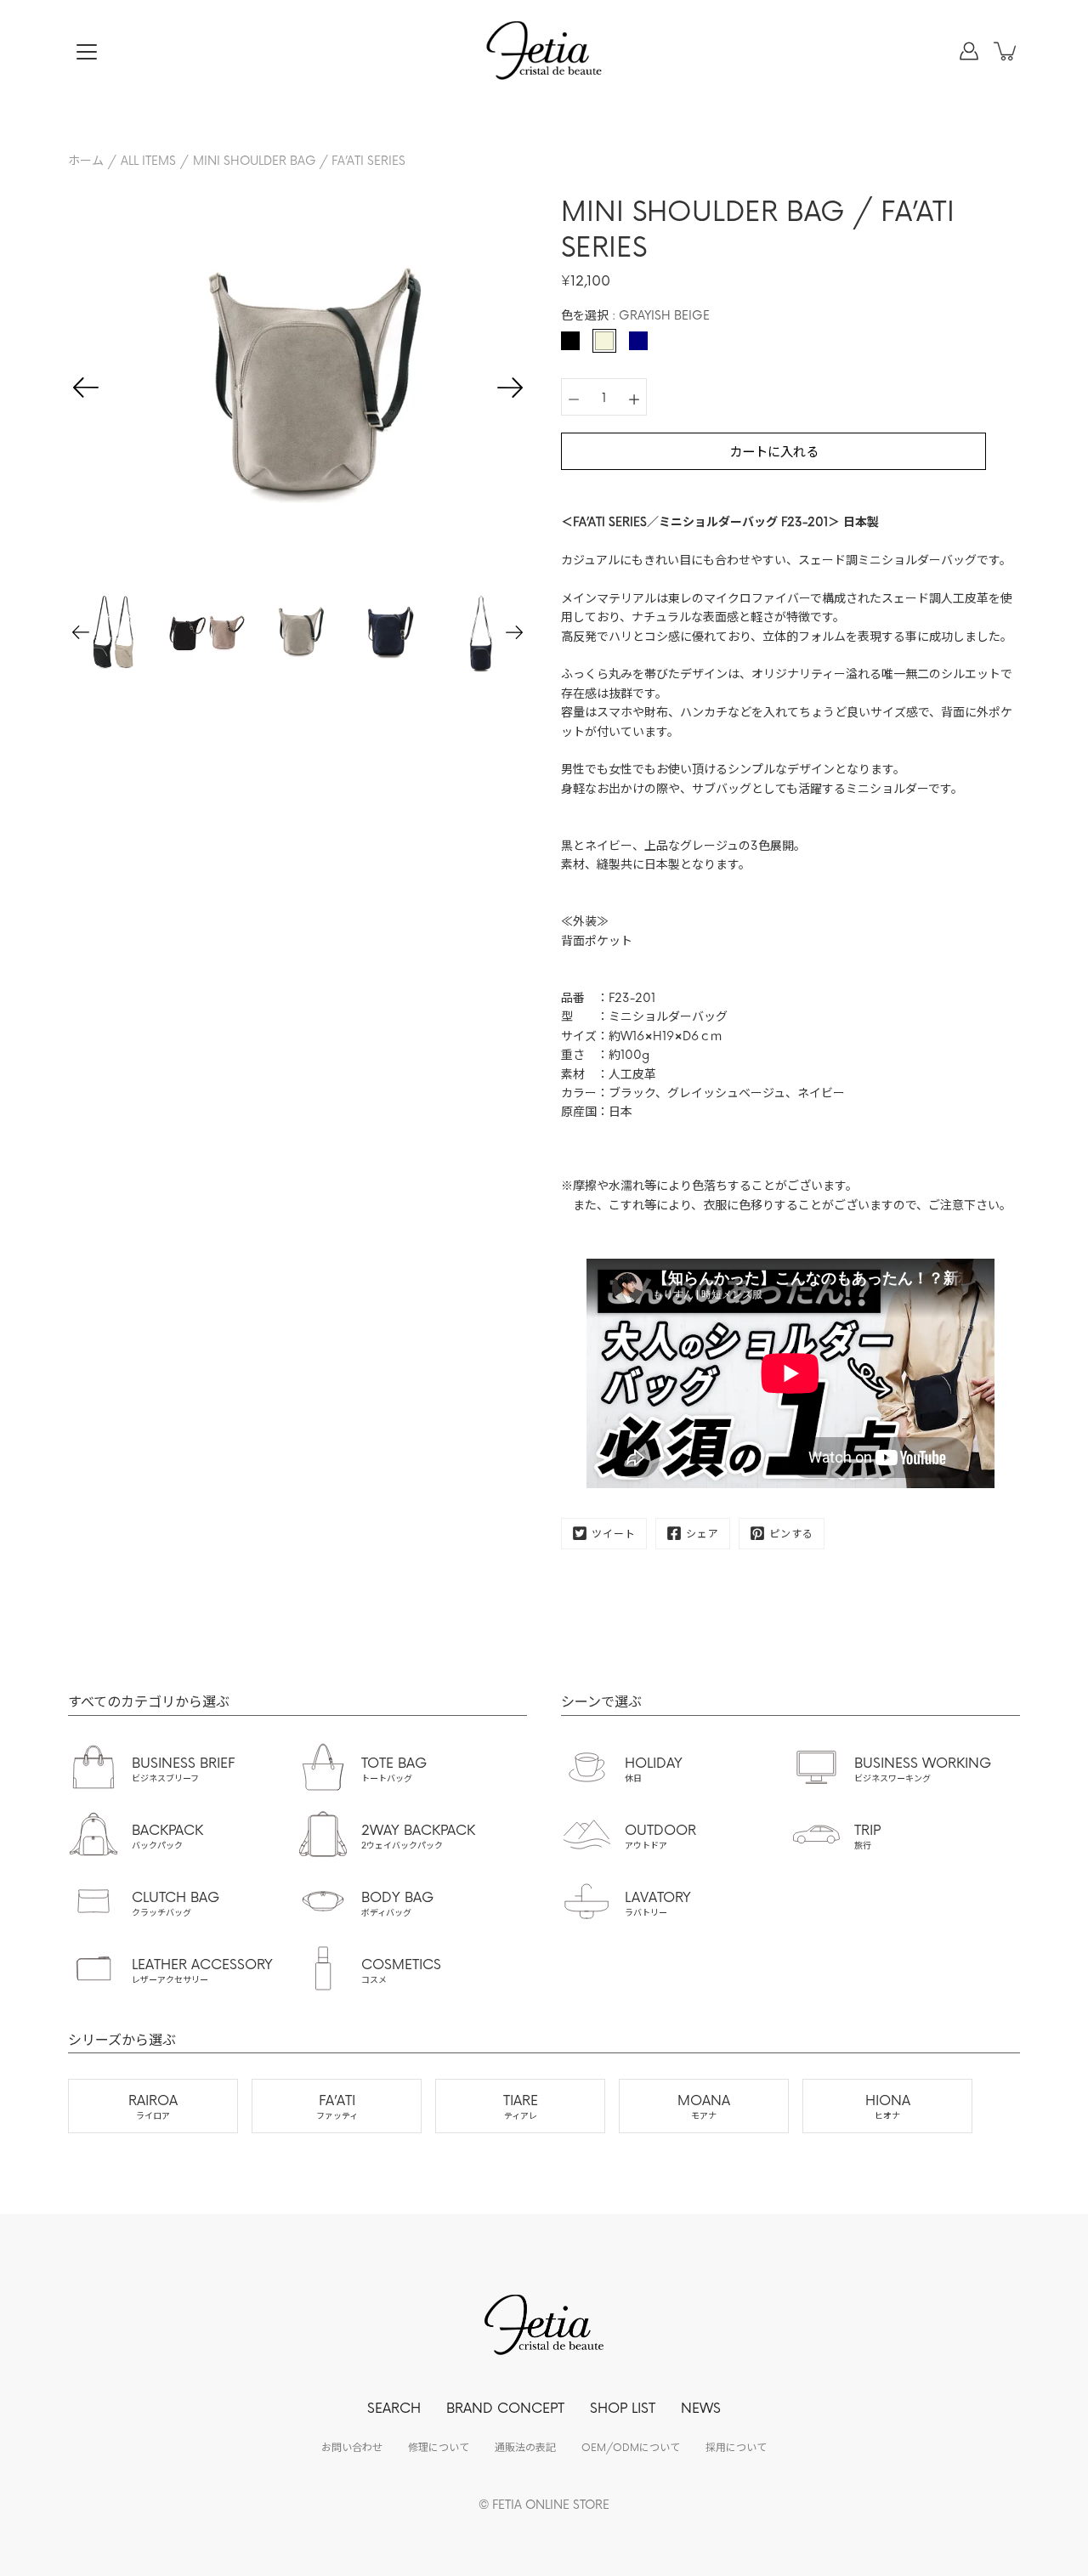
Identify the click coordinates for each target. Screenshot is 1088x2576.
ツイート (614, 1533)
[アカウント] (969, 51)
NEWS (701, 2407)
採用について (736, 2447)
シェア (703, 1533)
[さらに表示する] (87, 52)
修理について (439, 2447)
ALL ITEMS (148, 160)
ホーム (86, 160)
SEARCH (394, 2407)
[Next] (510, 388)
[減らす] (574, 397)
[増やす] (634, 397)
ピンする (791, 1533)
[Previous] (86, 388)
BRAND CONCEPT (505, 2407)
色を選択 (635, 315)
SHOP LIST (623, 2407)
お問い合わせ (352, 2447)
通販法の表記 (525, 2447)
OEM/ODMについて (631, 2447)
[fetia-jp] (544, 51)
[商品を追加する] (1006, 51)
